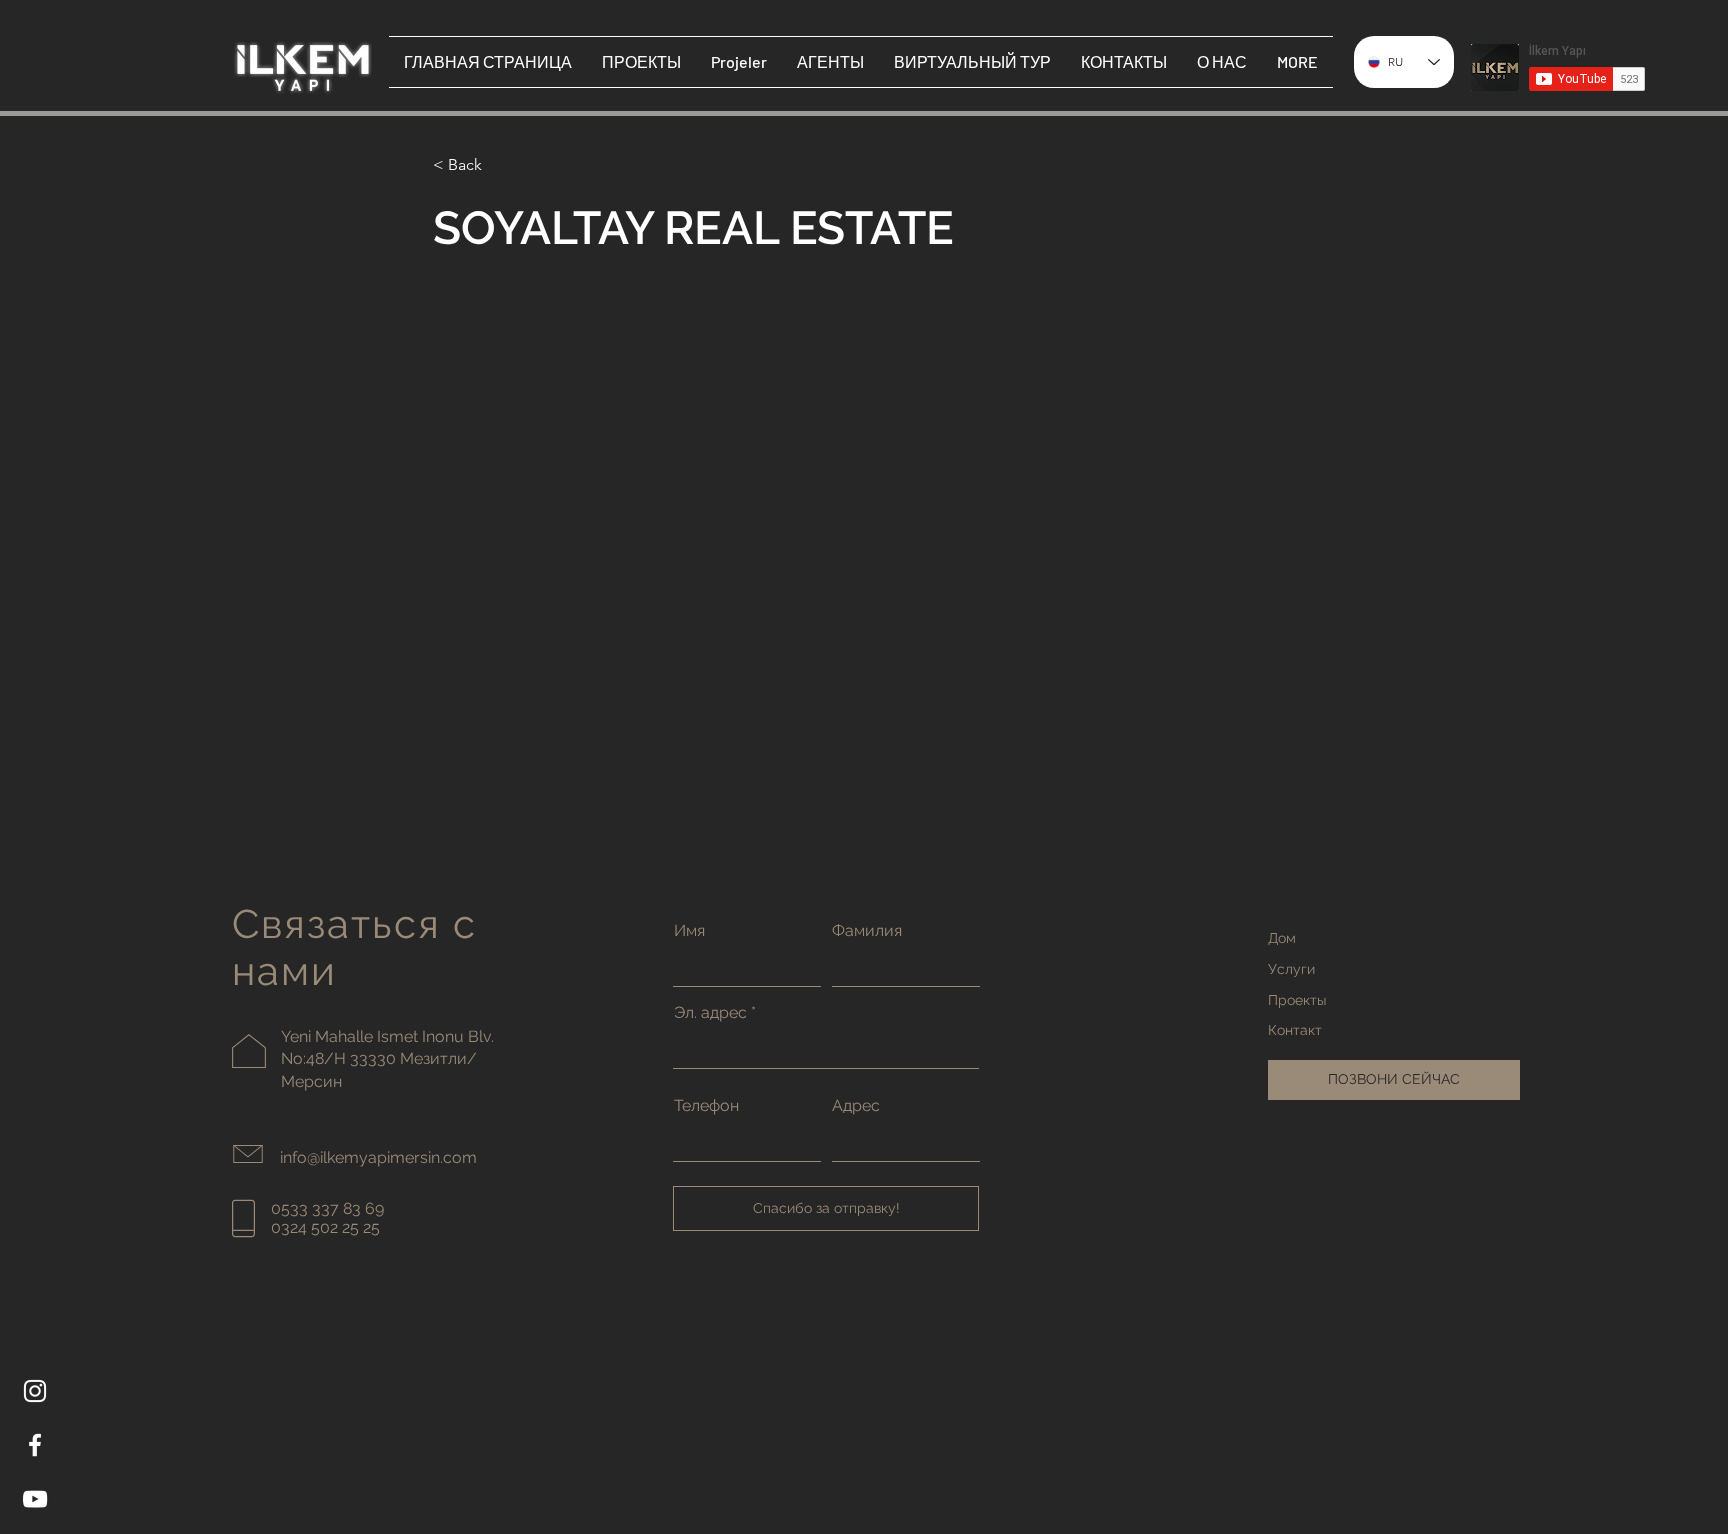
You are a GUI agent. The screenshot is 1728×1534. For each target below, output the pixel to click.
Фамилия (867, 931)
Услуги (1291, 969)
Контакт (1295, 1030)
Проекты (1297, 1000)
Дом (1282, 938)
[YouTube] (35, 1499)
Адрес (856, 1106)
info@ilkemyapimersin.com (378, 1157)
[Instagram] (35, 1391)
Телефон (706, 1106)
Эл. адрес (710, 1013)
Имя (689, 931)
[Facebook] (35, 1445)
